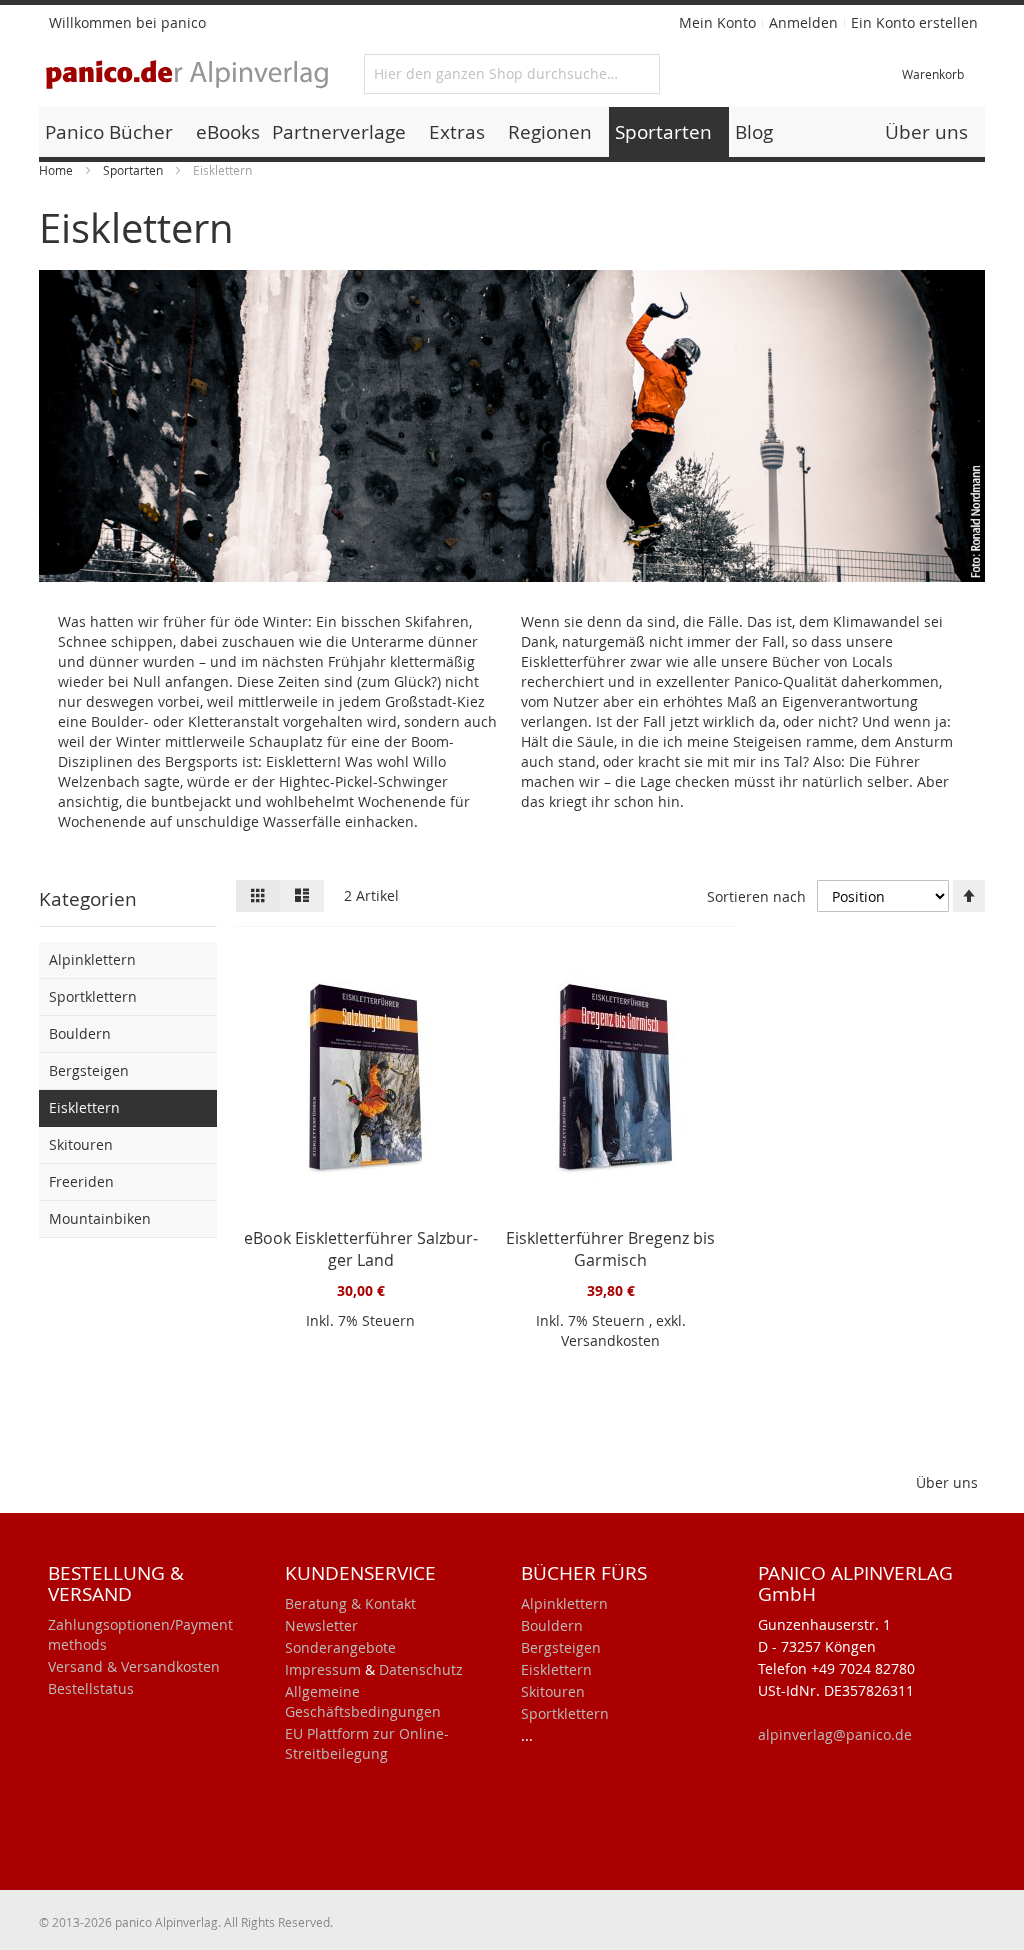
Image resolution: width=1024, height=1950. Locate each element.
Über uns (947, 1482)
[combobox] (511, 74)
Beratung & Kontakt (350, 1603)
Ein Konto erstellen (914, 22)
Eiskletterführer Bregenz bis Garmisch (610, 1249)
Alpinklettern (564, 1603)
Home (57, 170)
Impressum (323, 1669)
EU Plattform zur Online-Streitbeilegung (367, 1743)
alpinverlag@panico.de (835, 1734)
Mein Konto (717, 22)
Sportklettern (565, 1713)
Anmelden (803, 22)
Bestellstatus (91, 1688)
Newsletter (321, 1625)
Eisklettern (556, 1669)
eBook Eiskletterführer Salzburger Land (361, 1249)
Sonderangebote (340, 1647)
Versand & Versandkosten (134, 1666)
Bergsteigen (561, 1647)
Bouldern (552, 1625)
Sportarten (134, 170)
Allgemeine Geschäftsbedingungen (363, 1701)
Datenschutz (421, 1669)
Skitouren (553, 1691)
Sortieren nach (756, 896)
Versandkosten (610, 1340)
